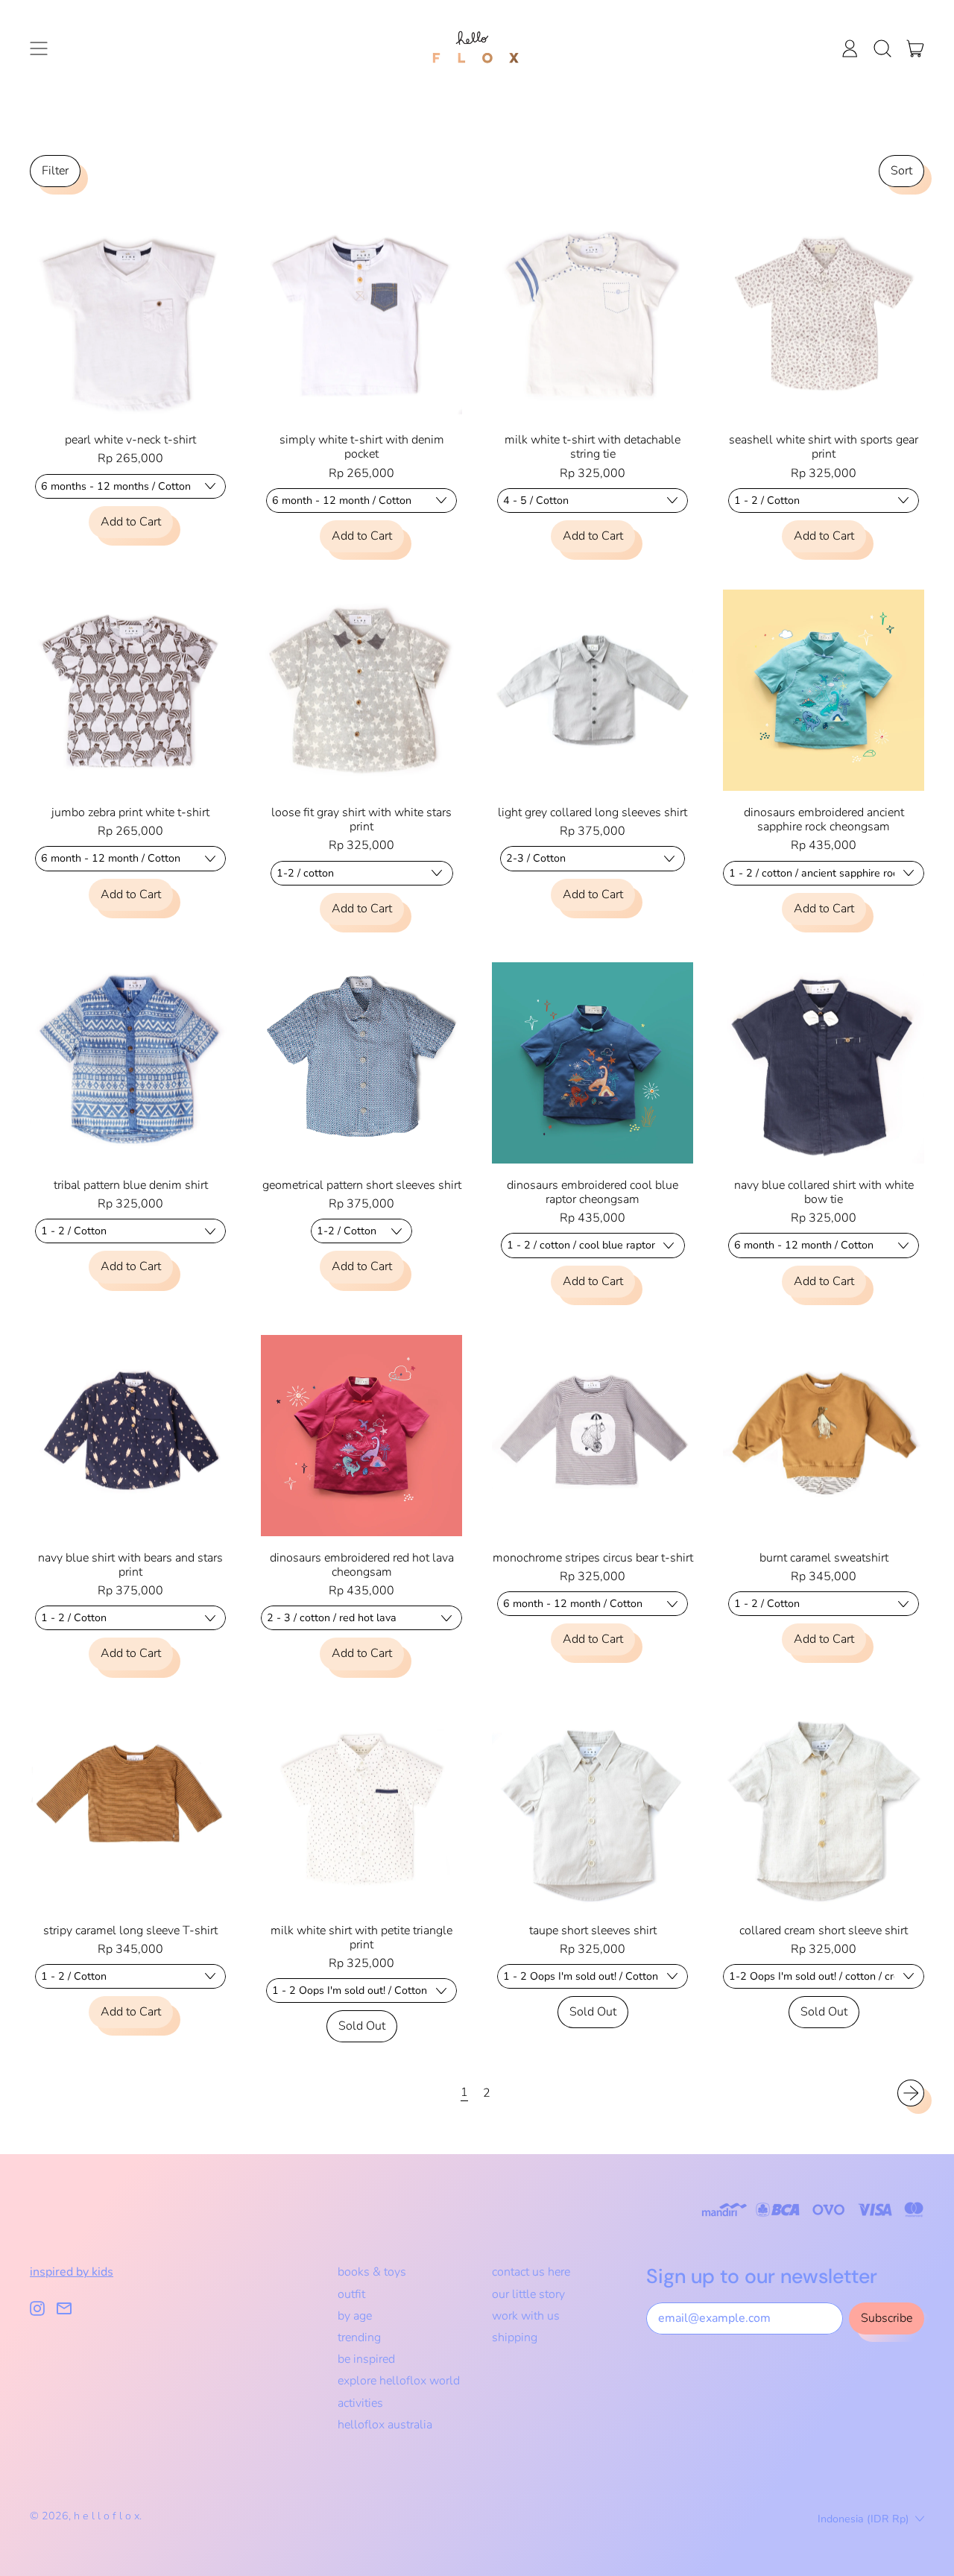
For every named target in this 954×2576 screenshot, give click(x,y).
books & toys (372, 2272)
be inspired (366, 2359)
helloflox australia (385, 2425)
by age (355, 2316)
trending (359, 2337)
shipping (515, 2337)
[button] (882, 48)
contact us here (531, 2272)
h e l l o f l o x (107, 2516)
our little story (528, 2294)
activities (360, 2403)
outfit (351, 2294)
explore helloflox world (399, 2381)
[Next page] (911, 2093)
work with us (526, 2316)
